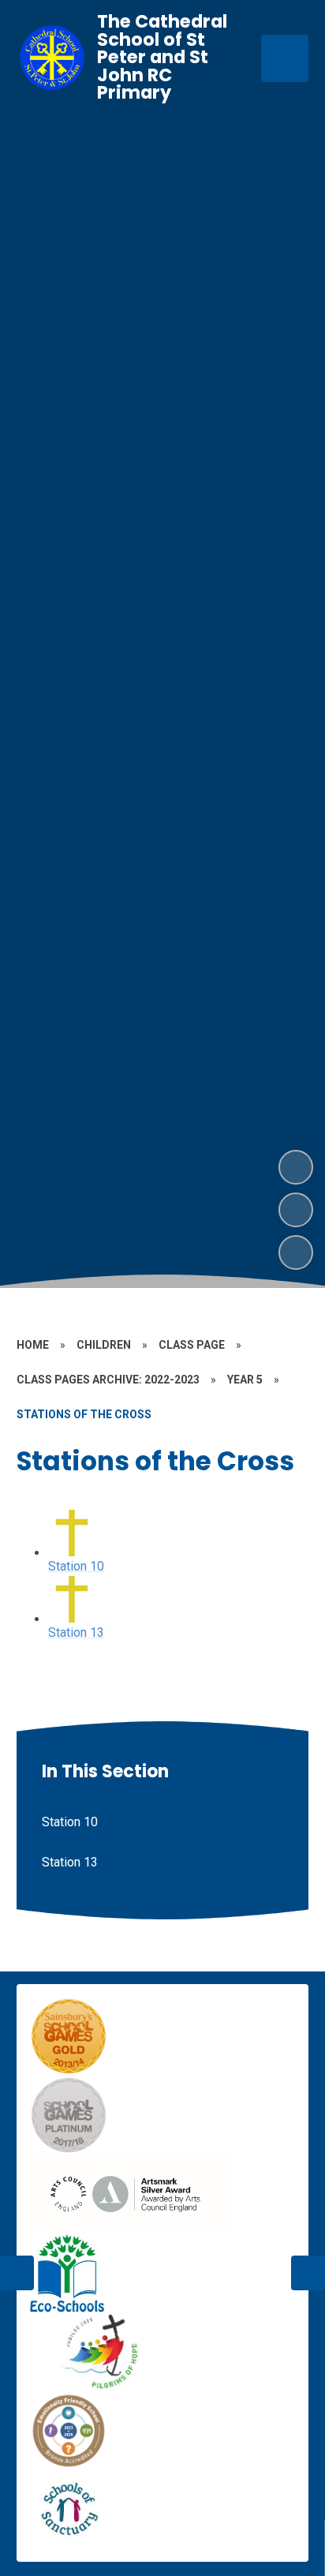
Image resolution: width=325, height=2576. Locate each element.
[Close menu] (285, 58)
